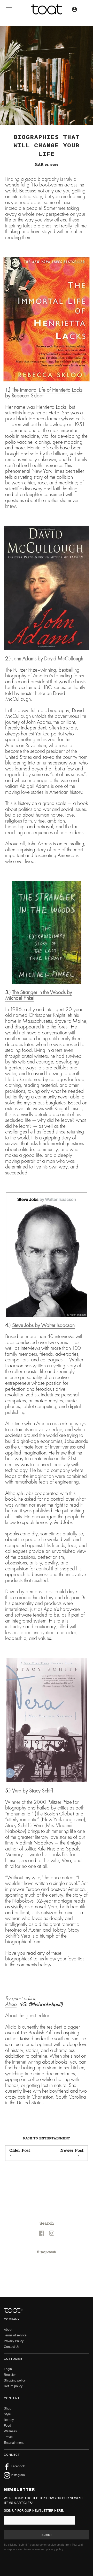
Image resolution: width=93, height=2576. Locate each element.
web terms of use (29, 2549)
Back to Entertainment (47, 2138)
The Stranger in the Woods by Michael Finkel (39, 995)
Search (47, 2223)
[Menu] (9, 10)
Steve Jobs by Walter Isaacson (43, 1325)
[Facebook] (42, 2233)
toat (52, 2252)
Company (12, 2319)
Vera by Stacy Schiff (33, 1790)
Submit (47, 2535)
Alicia (11, 2004)
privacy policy (55, 2549)
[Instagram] (52, 2233)
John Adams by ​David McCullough (48, 658)
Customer (13, 2359)
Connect (12, 2455)
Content (12, 2398)
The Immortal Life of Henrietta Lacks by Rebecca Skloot (44, 393)
